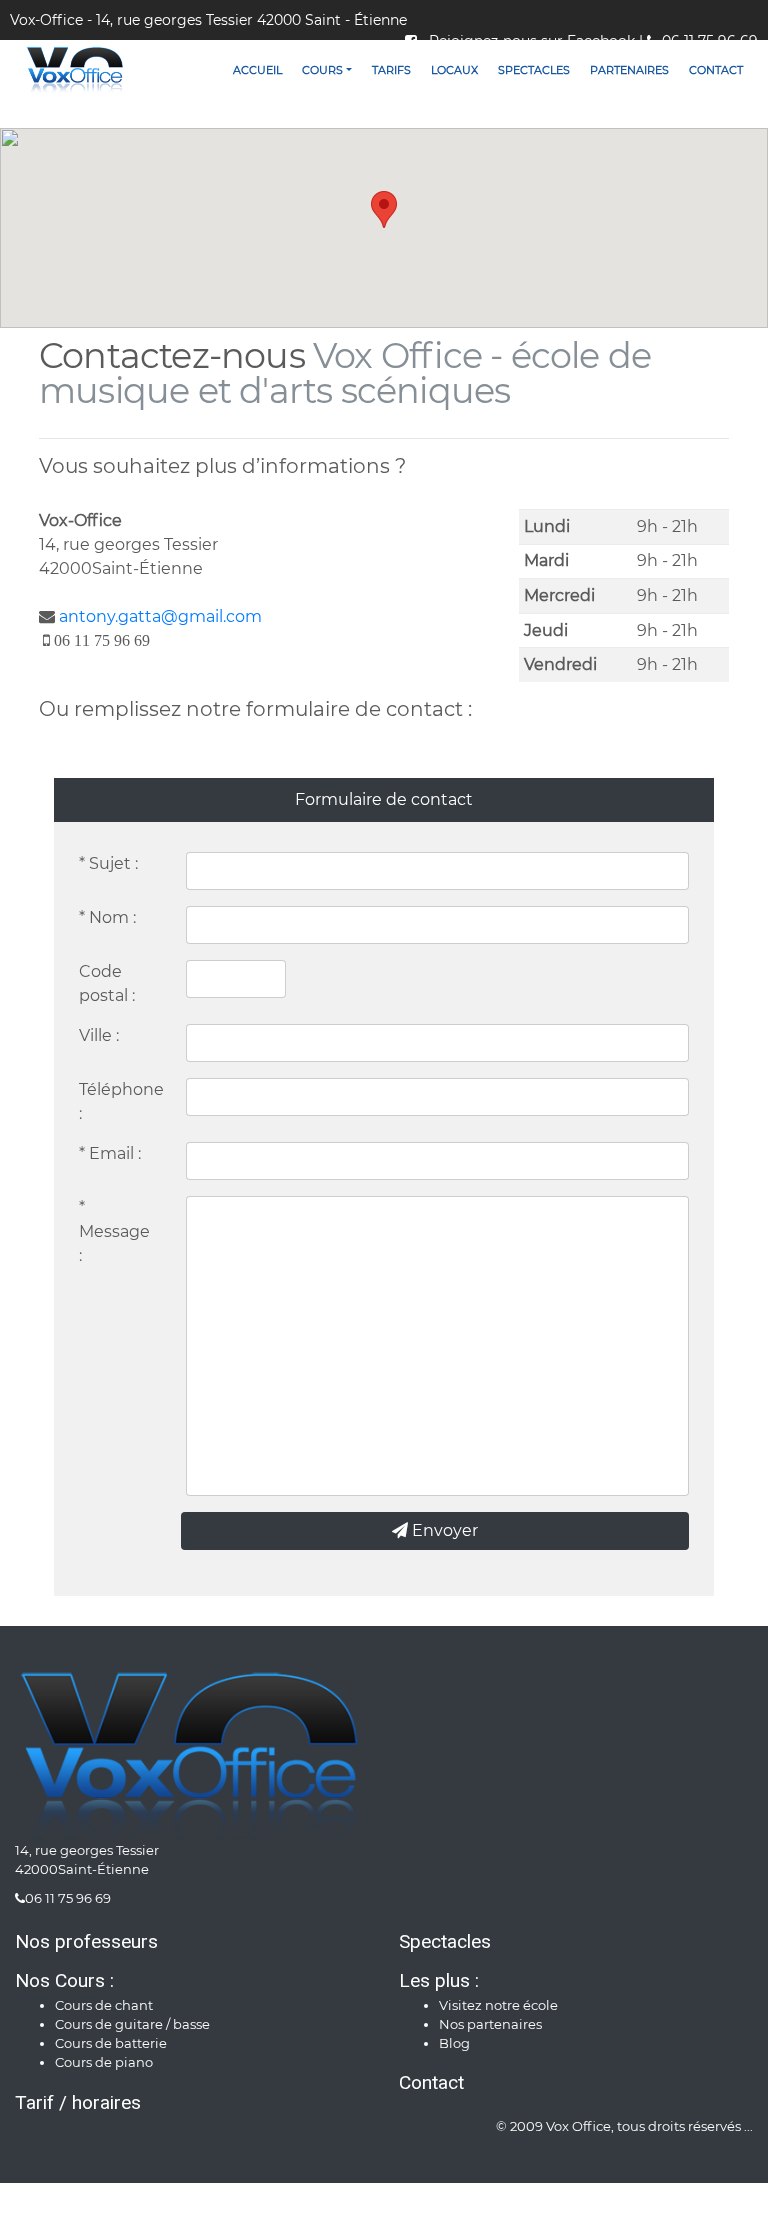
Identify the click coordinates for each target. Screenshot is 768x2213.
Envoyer (443, 1530)
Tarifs (391, 70)
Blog (454, 2043)
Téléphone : (121, 1101)
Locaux (454, 70)
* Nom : (107, 917)
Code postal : (107, 983)
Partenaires (629, 70)
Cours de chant (104, 2005)
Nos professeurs (86, 1941)
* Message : (114, 1231)
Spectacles (534, 70)
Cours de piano (104, 2062)
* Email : (110, 1153)
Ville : (99, 1035)
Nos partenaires (490, 2024)
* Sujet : (108, 863)
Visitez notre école (498, 2005)
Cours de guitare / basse (132, 2024)
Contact (716, 70)
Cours (322, 70)
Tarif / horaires (78, 2102)
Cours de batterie (111, 2043)
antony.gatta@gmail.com (160, 616)
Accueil (257, 70)
